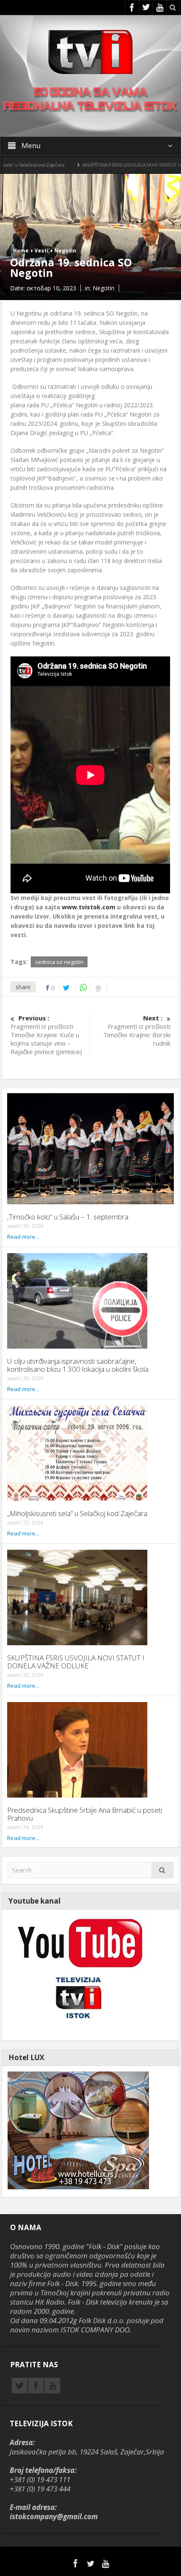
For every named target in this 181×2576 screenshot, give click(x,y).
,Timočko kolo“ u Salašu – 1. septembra (68, 1217)
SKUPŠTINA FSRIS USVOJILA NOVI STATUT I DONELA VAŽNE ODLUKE (76, 1662)
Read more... (23, 1237)
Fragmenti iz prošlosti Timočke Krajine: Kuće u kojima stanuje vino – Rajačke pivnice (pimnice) (46, 1035)
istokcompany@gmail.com (54, 2516)
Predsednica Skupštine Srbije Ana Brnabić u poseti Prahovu (85, 1814)
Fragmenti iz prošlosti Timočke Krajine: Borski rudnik (137, 1030)
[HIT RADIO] (78, 1974)
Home (21, 251)
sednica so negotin (59, 962)
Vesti (41, 251)
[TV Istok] (90, 51)
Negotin (65, 251)
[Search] (162, 1870)
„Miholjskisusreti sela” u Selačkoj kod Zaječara (77, 1513)
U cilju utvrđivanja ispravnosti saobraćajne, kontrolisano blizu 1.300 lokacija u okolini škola (78, 1365)
